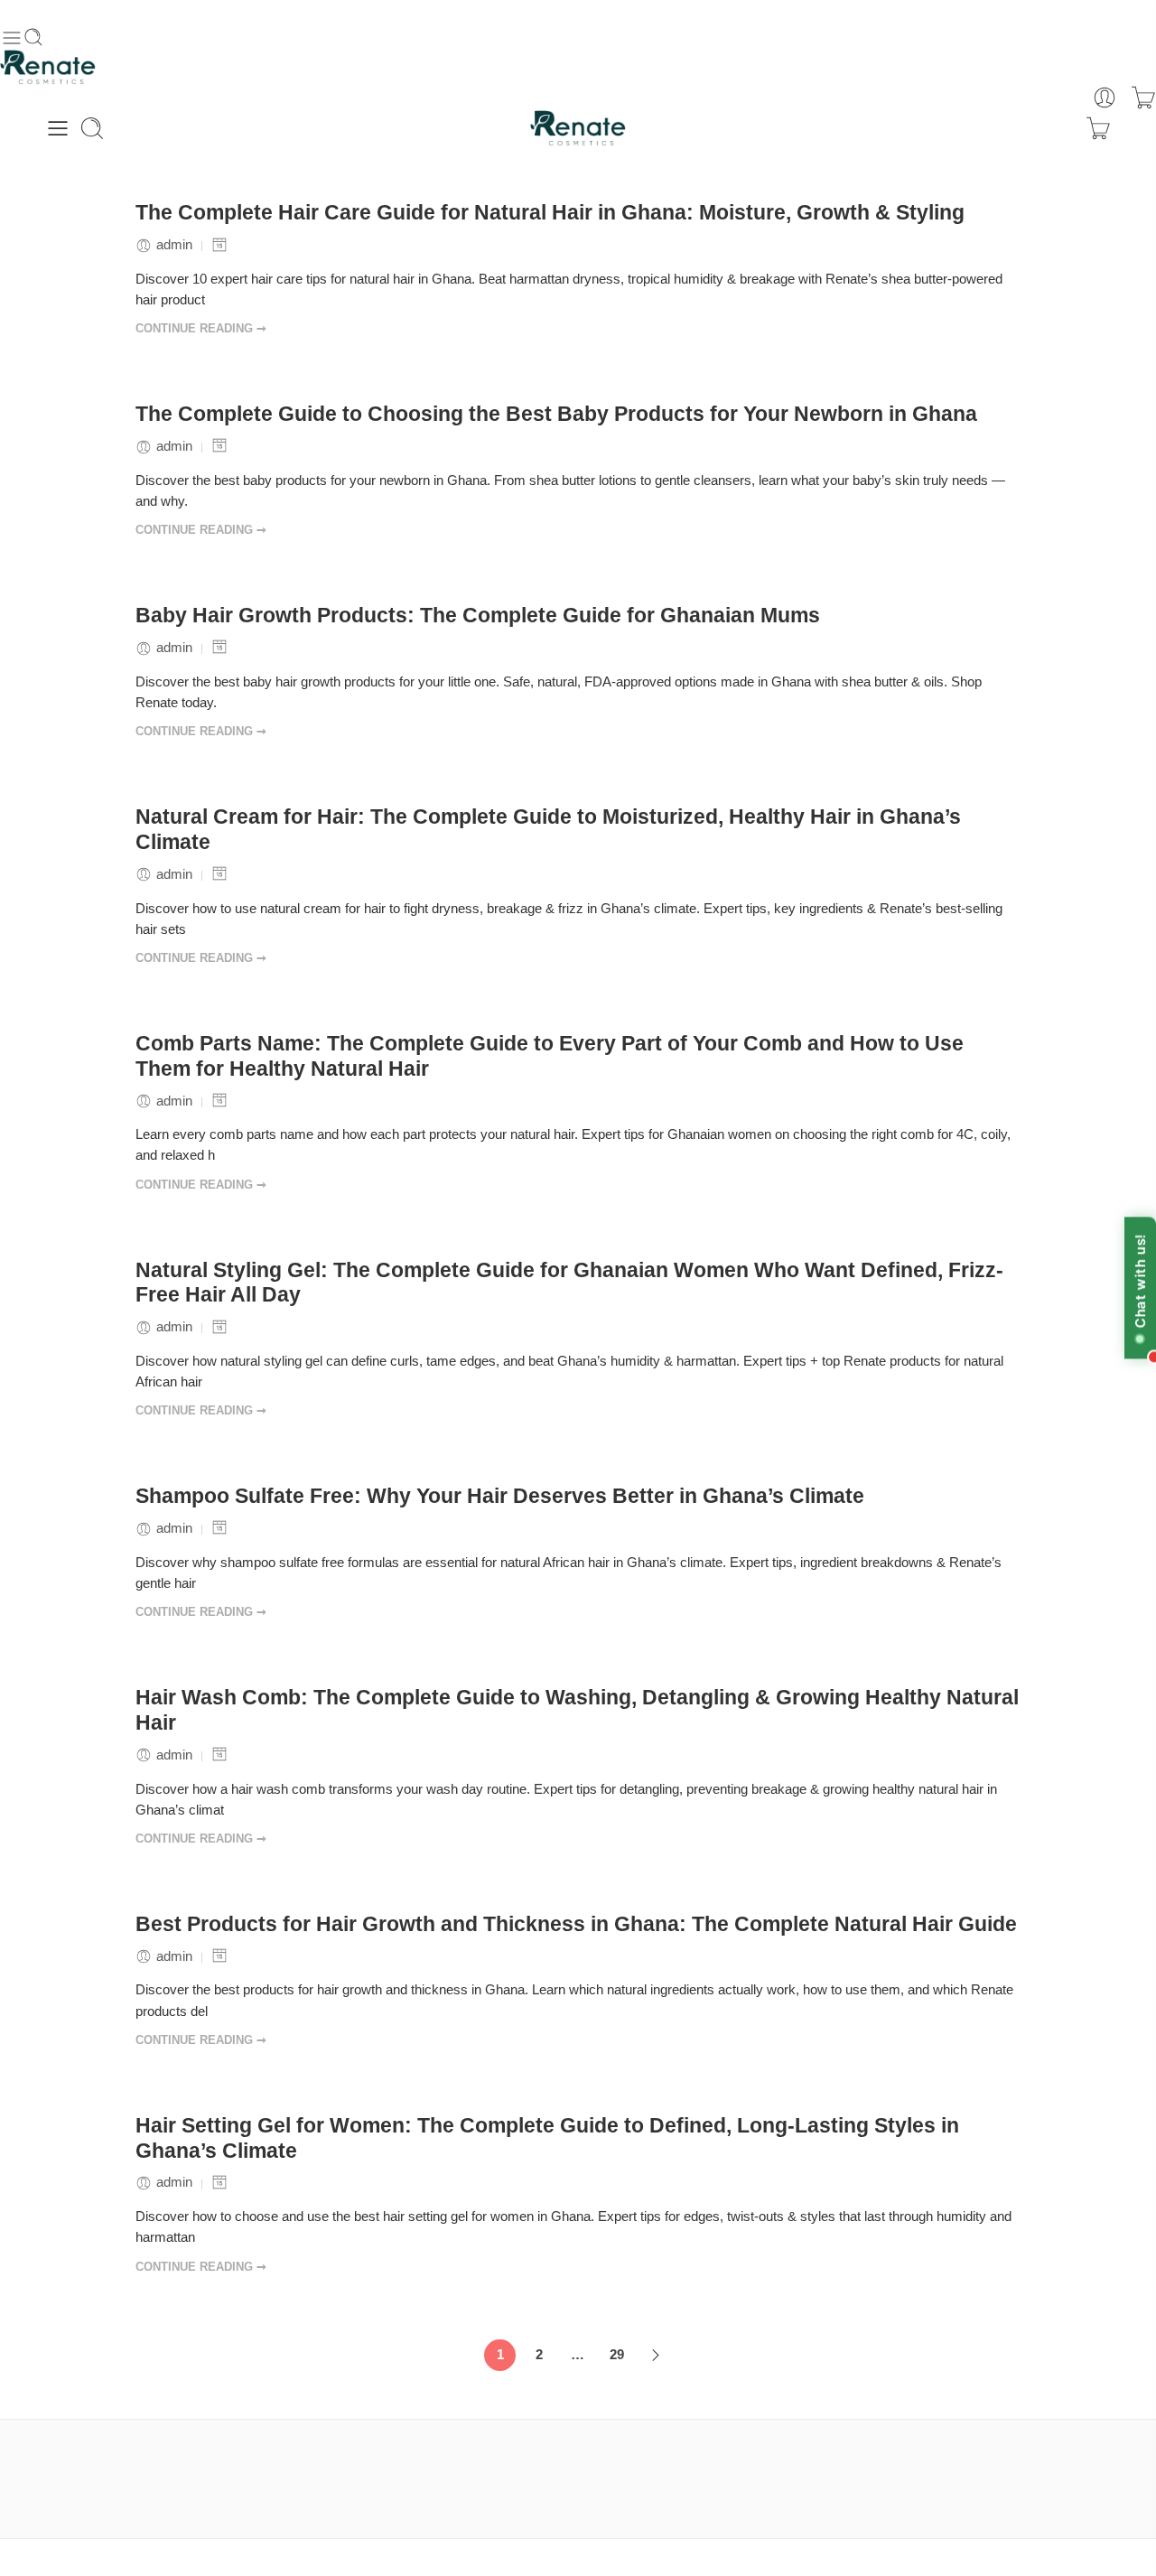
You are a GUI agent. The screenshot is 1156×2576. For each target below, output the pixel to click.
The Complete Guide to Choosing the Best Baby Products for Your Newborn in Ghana (556, 414)
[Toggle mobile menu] (12, 38)
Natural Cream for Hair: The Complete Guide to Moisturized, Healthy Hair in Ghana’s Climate (548, 829)
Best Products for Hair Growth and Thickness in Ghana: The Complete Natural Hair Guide (576, 1924)
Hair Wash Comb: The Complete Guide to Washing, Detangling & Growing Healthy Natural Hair (577, 1710)
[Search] (92, 128)
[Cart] (1143, 98)
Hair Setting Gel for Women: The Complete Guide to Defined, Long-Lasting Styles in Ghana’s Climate (547, 2138)
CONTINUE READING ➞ (201, 328)
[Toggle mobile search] (33, 38)
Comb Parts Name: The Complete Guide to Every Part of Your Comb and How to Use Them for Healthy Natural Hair (550, 1056)
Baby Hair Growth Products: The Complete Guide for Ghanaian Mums (478, 615)
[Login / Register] (1105, 98)
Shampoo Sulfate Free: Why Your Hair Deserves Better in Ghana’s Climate (500, 1496)
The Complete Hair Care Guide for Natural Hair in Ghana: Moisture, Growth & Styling (550, 212)
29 (617, 2355)
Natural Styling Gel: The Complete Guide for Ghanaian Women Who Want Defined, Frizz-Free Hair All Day (569, 1283)
